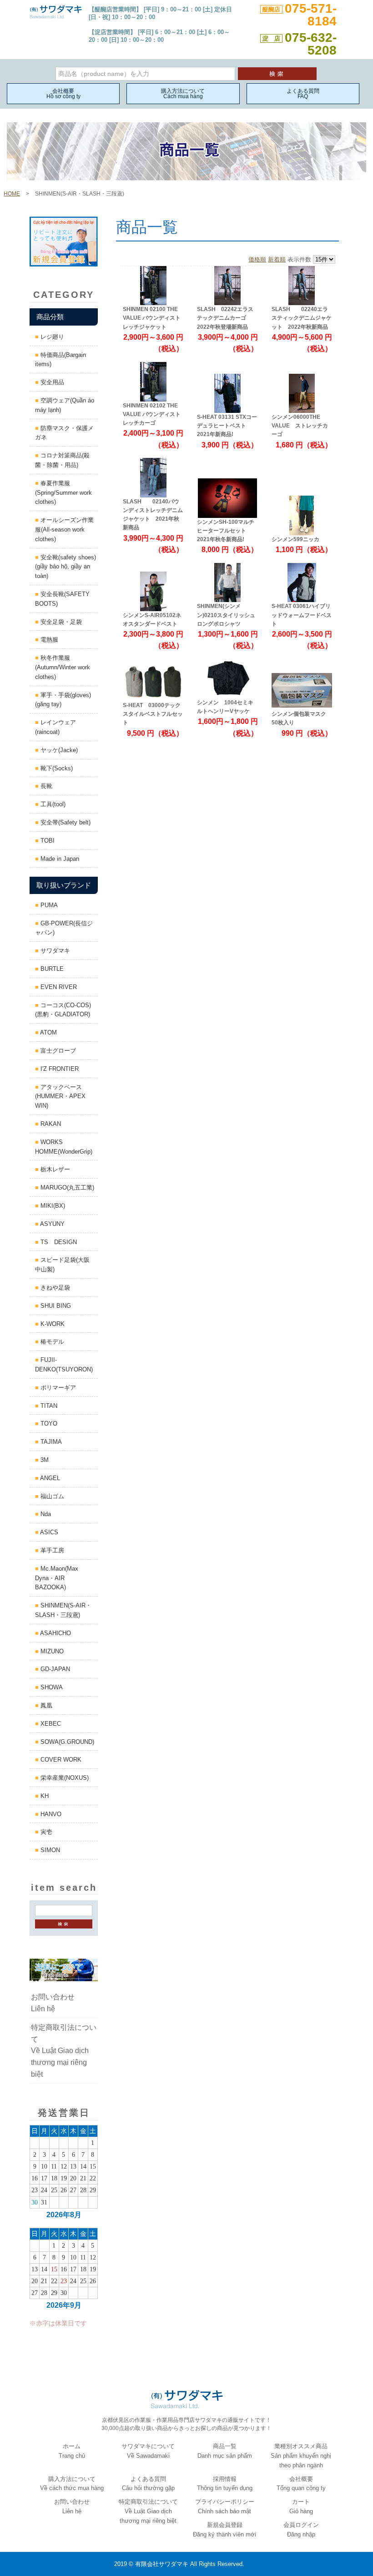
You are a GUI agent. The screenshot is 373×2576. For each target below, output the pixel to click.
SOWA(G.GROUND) (66, 1742)
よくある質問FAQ (303, 94)
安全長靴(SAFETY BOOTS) (65, 599)
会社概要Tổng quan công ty (301, 2484)
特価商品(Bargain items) (60, 360)
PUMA (48, 905)
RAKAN (50, 1124)
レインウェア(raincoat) (55, 727)
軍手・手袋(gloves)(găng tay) (63, 700)
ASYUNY (52, 1224)
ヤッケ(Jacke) (58, 750)
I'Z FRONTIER (59, 1069)
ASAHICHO (55, 1633)
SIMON (49, 1850)
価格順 (257, 259)
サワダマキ (54, 951)
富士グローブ (57, 1051)
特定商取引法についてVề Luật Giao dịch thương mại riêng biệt (64, 2051)
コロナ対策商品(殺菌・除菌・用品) (62, 460)
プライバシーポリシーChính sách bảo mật (225, 2506)
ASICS (48, 1532)
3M (44, 1460)
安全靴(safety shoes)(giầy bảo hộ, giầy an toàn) (66, 567)
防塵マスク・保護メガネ (64, 433)
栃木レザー (54, 1169)
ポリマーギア (57, 1388)
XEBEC (50, 1724)
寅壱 (45, 1832)
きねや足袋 (54, 1288)
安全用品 (51, 382)
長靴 (45, 786)
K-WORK (52, 1324)
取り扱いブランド (64, 885)
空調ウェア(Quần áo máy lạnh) (65, 405)
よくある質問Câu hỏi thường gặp (148, 2484)
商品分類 (50, 317)
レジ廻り (51, 337)
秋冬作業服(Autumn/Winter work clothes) (63, 667)
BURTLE (51, 969)
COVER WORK (60, 1760)
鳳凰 (45, 1705)
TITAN (48, 1406)
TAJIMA (50, 1442)
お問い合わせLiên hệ (53, 2003)
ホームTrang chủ (72, 2451)
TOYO (48, 1424)
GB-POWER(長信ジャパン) (64, 928)
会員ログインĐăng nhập (301, 2530)
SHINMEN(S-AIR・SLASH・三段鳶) (63, 1610)
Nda (45, 1514)
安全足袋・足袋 (60, 622)
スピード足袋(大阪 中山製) (65, 1265)
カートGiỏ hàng (301, 2506)
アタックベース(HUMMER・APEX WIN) (60, 1097)
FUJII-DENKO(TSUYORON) (64, 1365)
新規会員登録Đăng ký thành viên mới (224, 2530)
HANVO (50, 1814)
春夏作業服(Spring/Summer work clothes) (63, 493)
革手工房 (51, 1550)
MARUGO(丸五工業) (66, 1188)
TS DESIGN (58, 1242)
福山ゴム (51, 1496)
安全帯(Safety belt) (65, 822)
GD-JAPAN (54, 1669)
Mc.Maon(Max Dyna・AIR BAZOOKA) (57, 1578)
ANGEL (49, 1478)
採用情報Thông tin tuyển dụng (225, 2484)
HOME (12, 194)
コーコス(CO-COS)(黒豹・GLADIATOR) (63, 1010)
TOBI (47, 841)
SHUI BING (55, 1306)
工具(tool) (52, 804)
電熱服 (48, 640)
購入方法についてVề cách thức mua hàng (72, 2484)
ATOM (48, 1032)
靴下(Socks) (56, 768)
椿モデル (51, 1342)
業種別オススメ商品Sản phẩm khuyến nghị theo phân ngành (301, 2456)
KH (44, 1796)
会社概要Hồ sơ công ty (63, 94)
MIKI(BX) (52, 1206)
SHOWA (51, 1687)
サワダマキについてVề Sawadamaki (148, 2451)
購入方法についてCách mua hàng (183, 94)
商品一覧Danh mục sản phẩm (225, 2451)
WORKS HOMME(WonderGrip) (64, 1147)
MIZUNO (51, 1651)
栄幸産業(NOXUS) (64, 1778)
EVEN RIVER (58, 987)
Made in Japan (59, 859)
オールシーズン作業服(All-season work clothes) (64, 530)
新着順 (277, 259)
